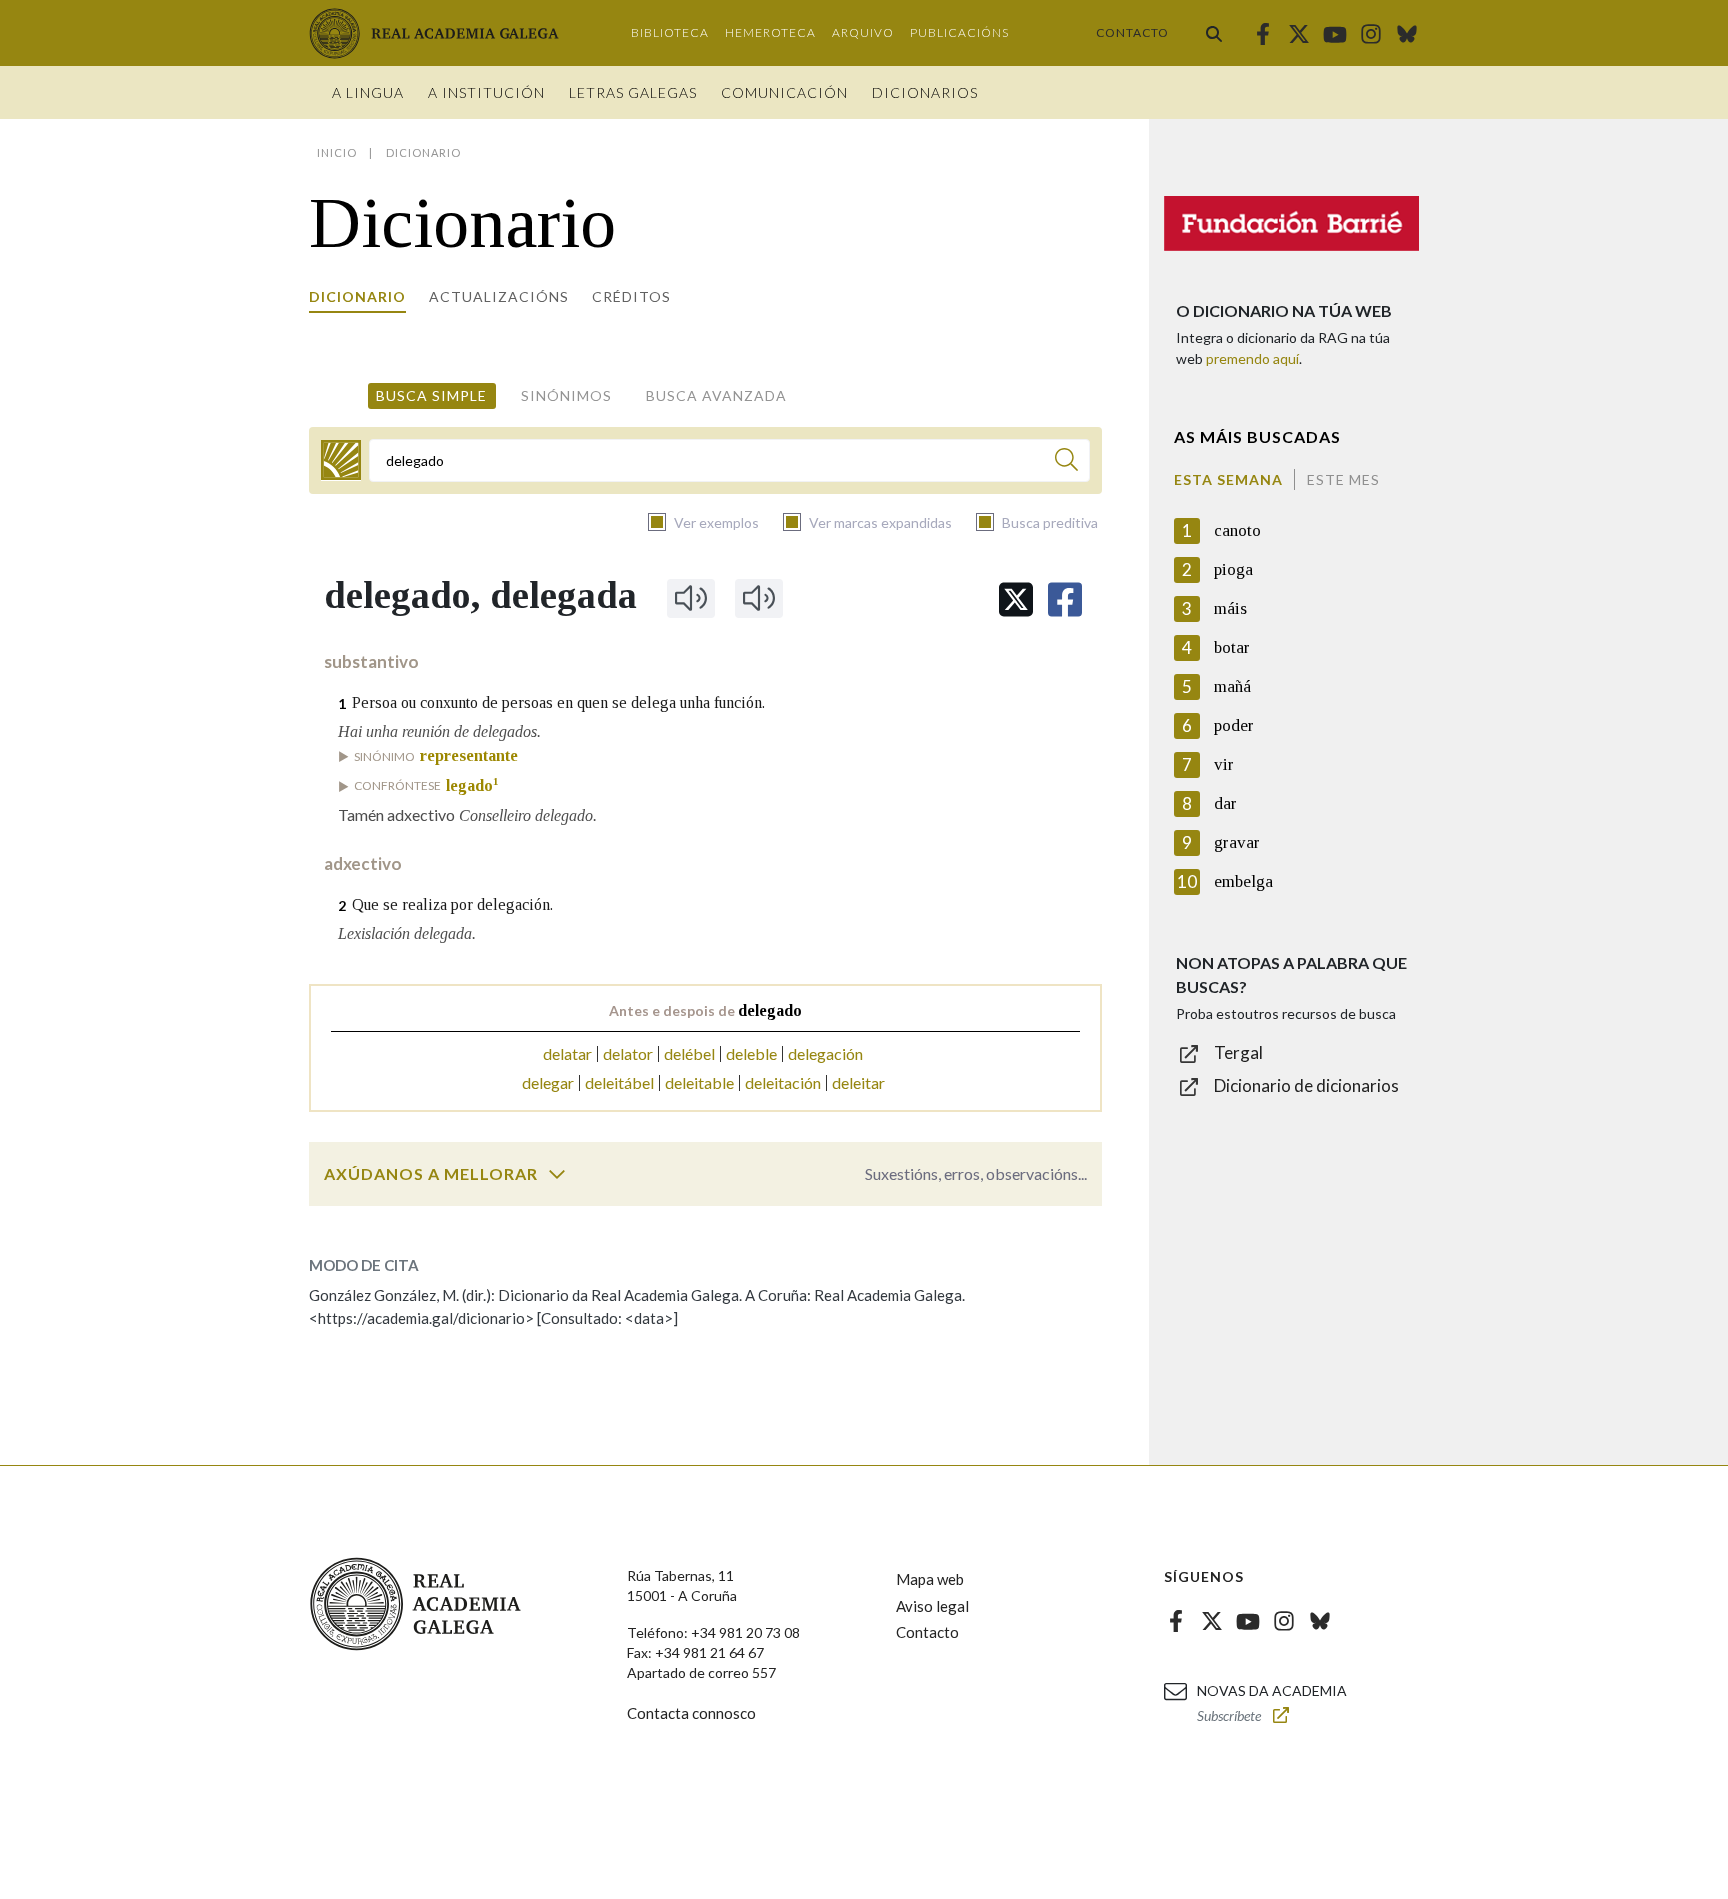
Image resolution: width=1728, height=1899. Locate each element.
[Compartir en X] (1016, 599)
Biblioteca (670, 32)
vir (1224, 764)
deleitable (699, 1082)
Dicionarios (925, 92)
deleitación (783, 1082)
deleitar (858, 1082)
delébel (689, 1053)
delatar (567, 1053)
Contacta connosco (691, 1713)
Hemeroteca (770, 32)
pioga (1233, 569)
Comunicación (784, 92)
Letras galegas (633, 92)
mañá (1232, 686)
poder (1234, 725)
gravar (1237, 842)
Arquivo (863, 32)
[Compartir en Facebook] (1065, 599)
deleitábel (619, 1082)
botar (1232, 647)
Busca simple (431, 395)
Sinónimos (566, 395)
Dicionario (357, 296)
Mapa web (930, 1579)
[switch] (557, 1174)
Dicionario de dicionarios (1306, 1085)
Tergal (1238, 1052)
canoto (1237, 530)
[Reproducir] (691, 598)
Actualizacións (499, 296)
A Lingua (368, 92)
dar (1225, 803)
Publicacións (959, 32)
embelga (1243, 881)
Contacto (1132, 32)
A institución (486, 92)
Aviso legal (932, 1606)
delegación (825, 1053)
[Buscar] (1214, 33)
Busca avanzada (716, 395)
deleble (751, 1053)
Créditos (631, 296)
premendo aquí (1252, 358)
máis (1230, 608)
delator (628, 1053)
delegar (548, 1082)
